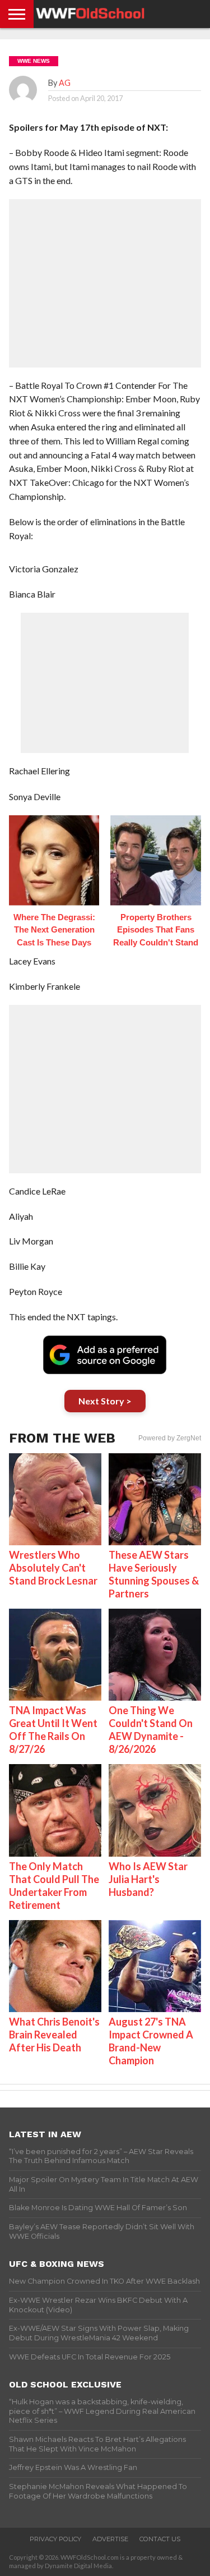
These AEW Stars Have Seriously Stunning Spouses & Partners (154, 1574)
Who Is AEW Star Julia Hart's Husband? (148, 1879)
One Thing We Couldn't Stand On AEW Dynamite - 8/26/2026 (151, 1730)
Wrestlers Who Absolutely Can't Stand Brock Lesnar (53, 1568)
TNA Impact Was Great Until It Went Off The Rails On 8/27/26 (53, 1730)
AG (65, 83)
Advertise (110, 2539)
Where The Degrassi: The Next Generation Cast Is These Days (54, 930)
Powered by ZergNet (170, 1438)
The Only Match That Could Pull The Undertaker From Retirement (54, 1886)
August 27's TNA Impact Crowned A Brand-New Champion (151, 2041)
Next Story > (105, 1401)
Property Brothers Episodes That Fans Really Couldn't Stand (156, 930)
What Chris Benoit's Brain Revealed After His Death (54, 2035)
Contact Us (160, 2539)
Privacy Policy (55, 2539)
